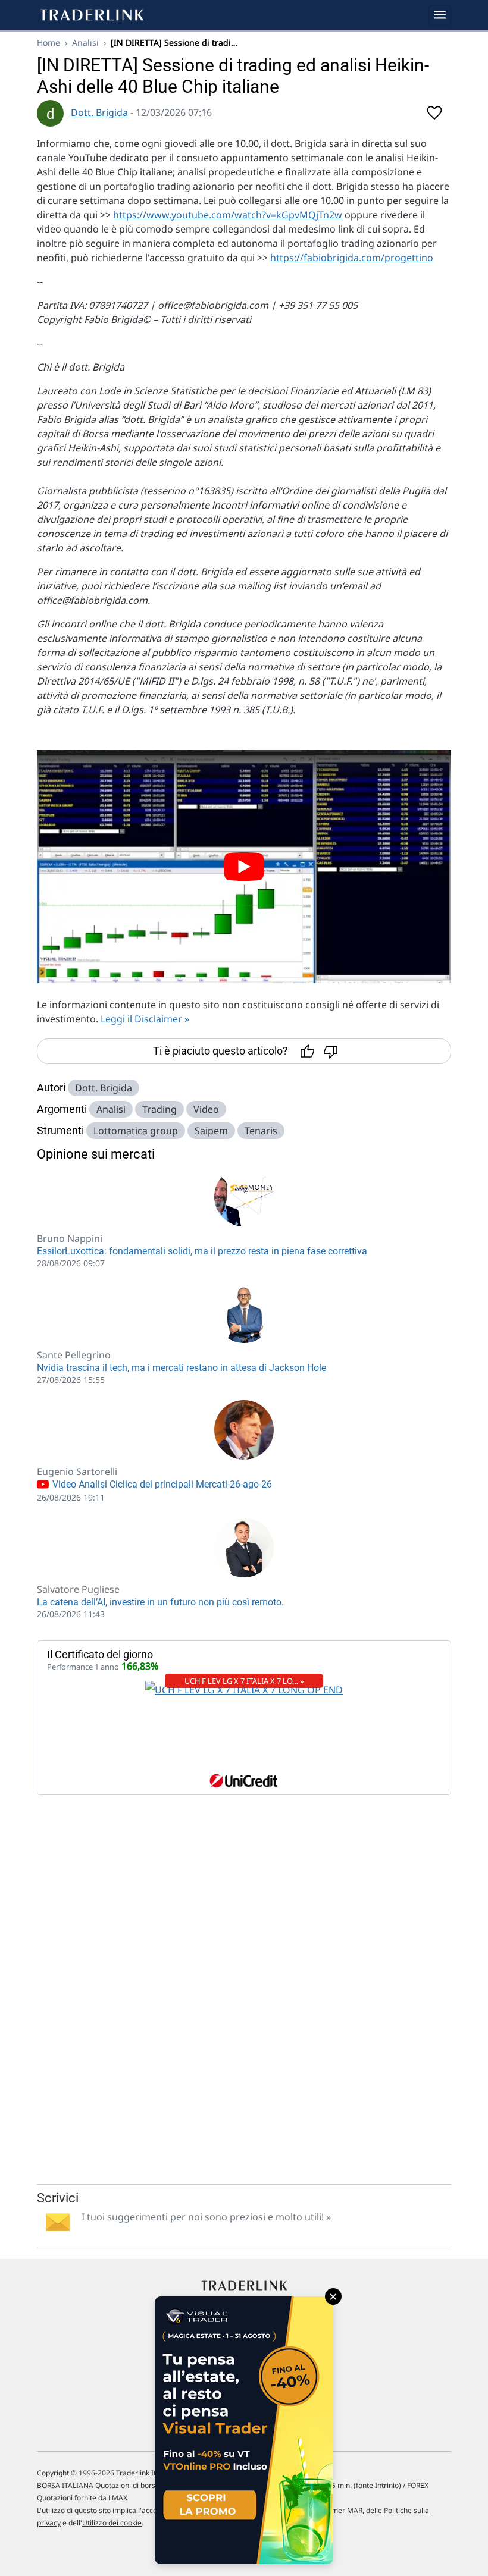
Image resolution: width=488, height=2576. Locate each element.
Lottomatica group (136, 1131)
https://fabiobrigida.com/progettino (352, 258)
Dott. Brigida (99, 112)
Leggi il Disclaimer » (145, 1019)
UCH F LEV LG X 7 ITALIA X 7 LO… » (244, 1681)
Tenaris (261, 1131)
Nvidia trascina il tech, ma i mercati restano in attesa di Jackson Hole (182, 1368)
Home (49, 43)
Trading (159, 1109)
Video (206, 1109)
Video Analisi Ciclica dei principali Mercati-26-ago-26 (161, 1484)
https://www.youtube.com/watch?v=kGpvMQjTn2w (228, 215)
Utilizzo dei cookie (112, 2523)
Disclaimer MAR (336, 2510)
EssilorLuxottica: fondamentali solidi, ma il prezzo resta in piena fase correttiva (202, 1251)
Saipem (211, 1131)
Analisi (85, 43)
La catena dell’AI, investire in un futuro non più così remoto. (160, 1602)
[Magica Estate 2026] (244, 2430)
